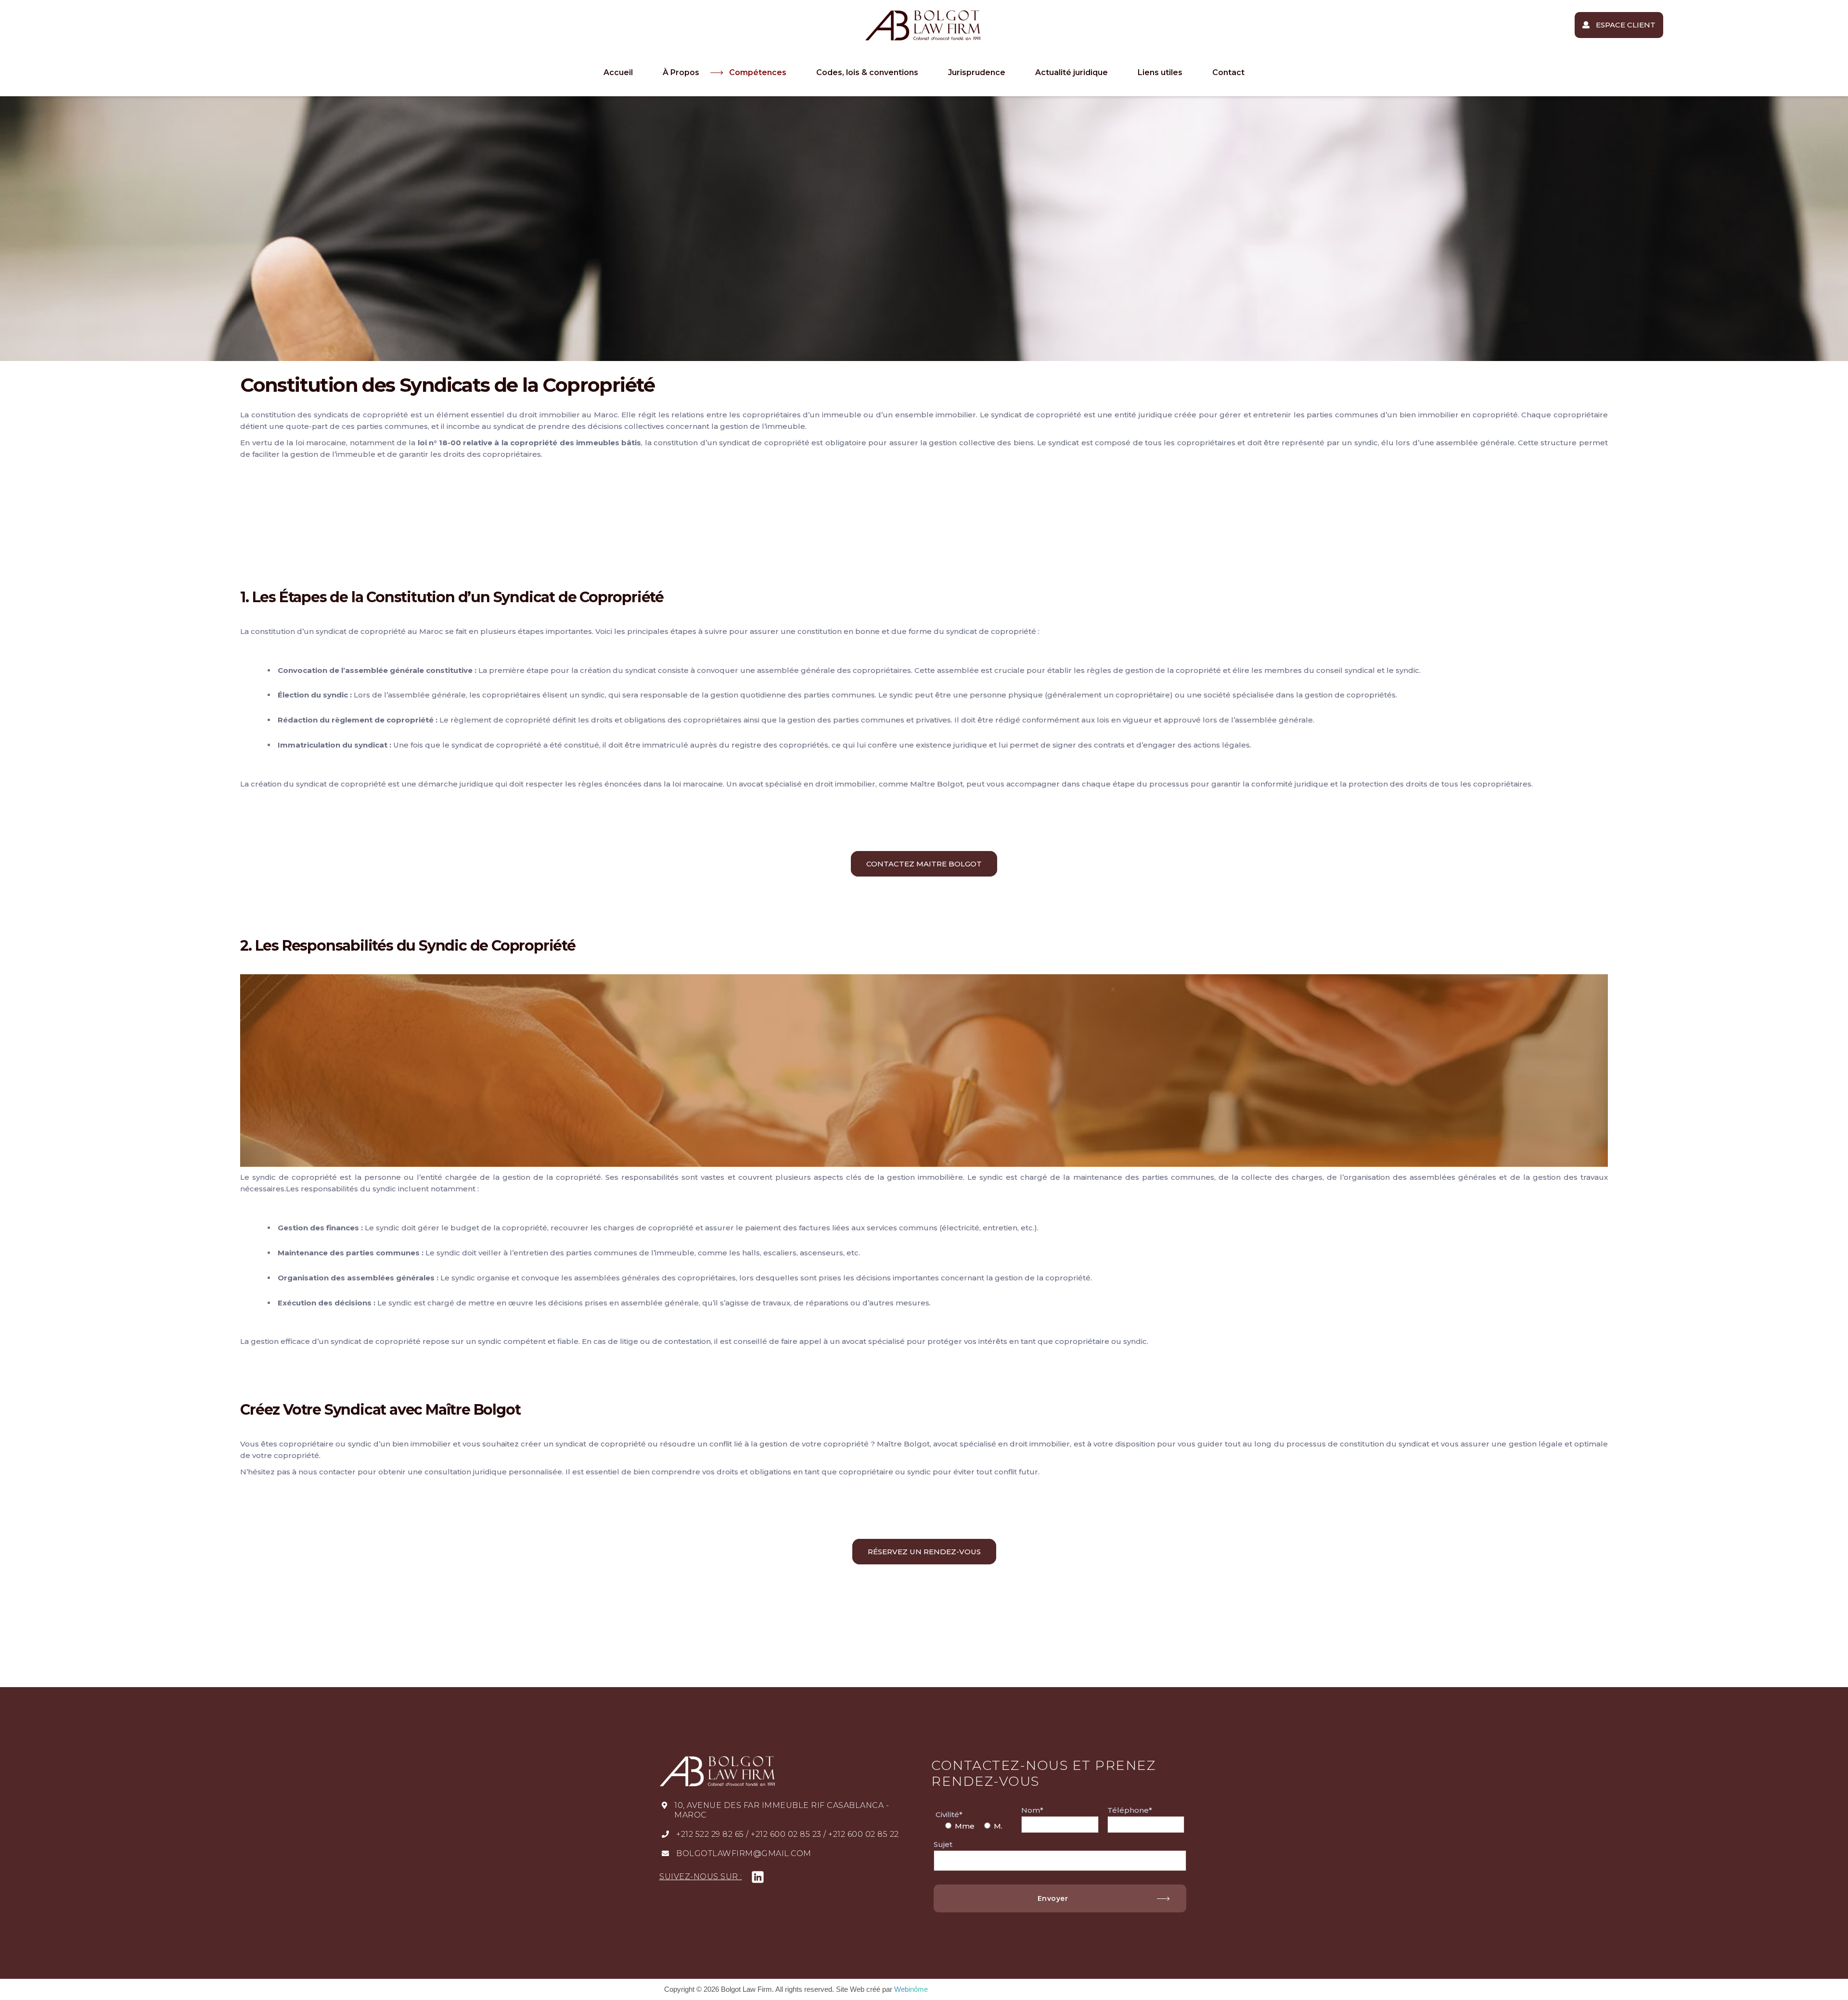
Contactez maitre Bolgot (924, 864)
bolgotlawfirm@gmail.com (744, 1853)
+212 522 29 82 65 (710, 1834)
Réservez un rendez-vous (924, 1552)
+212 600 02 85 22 (864, 1834)
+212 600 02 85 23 (786, 1834)
